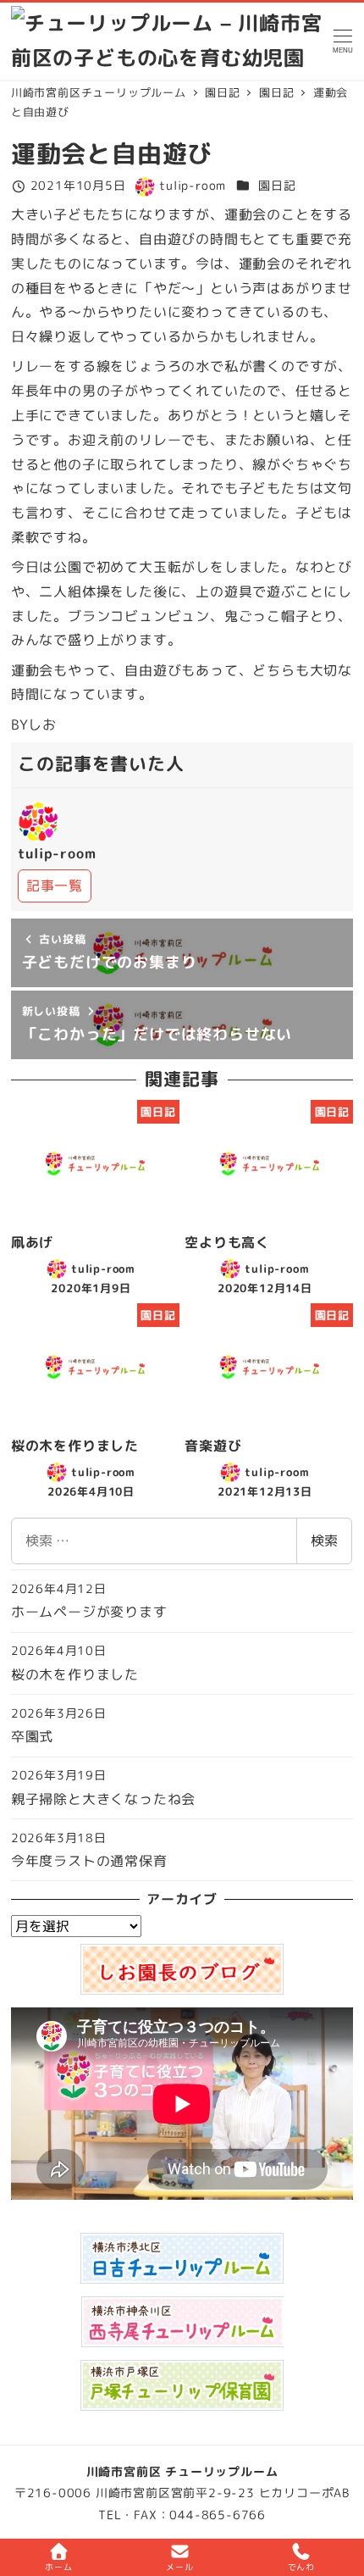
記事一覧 (55, 885)
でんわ (301, 2567)
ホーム (58, 2567)
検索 (324, 1541)
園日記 (277, 186)
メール (179, 2567)
